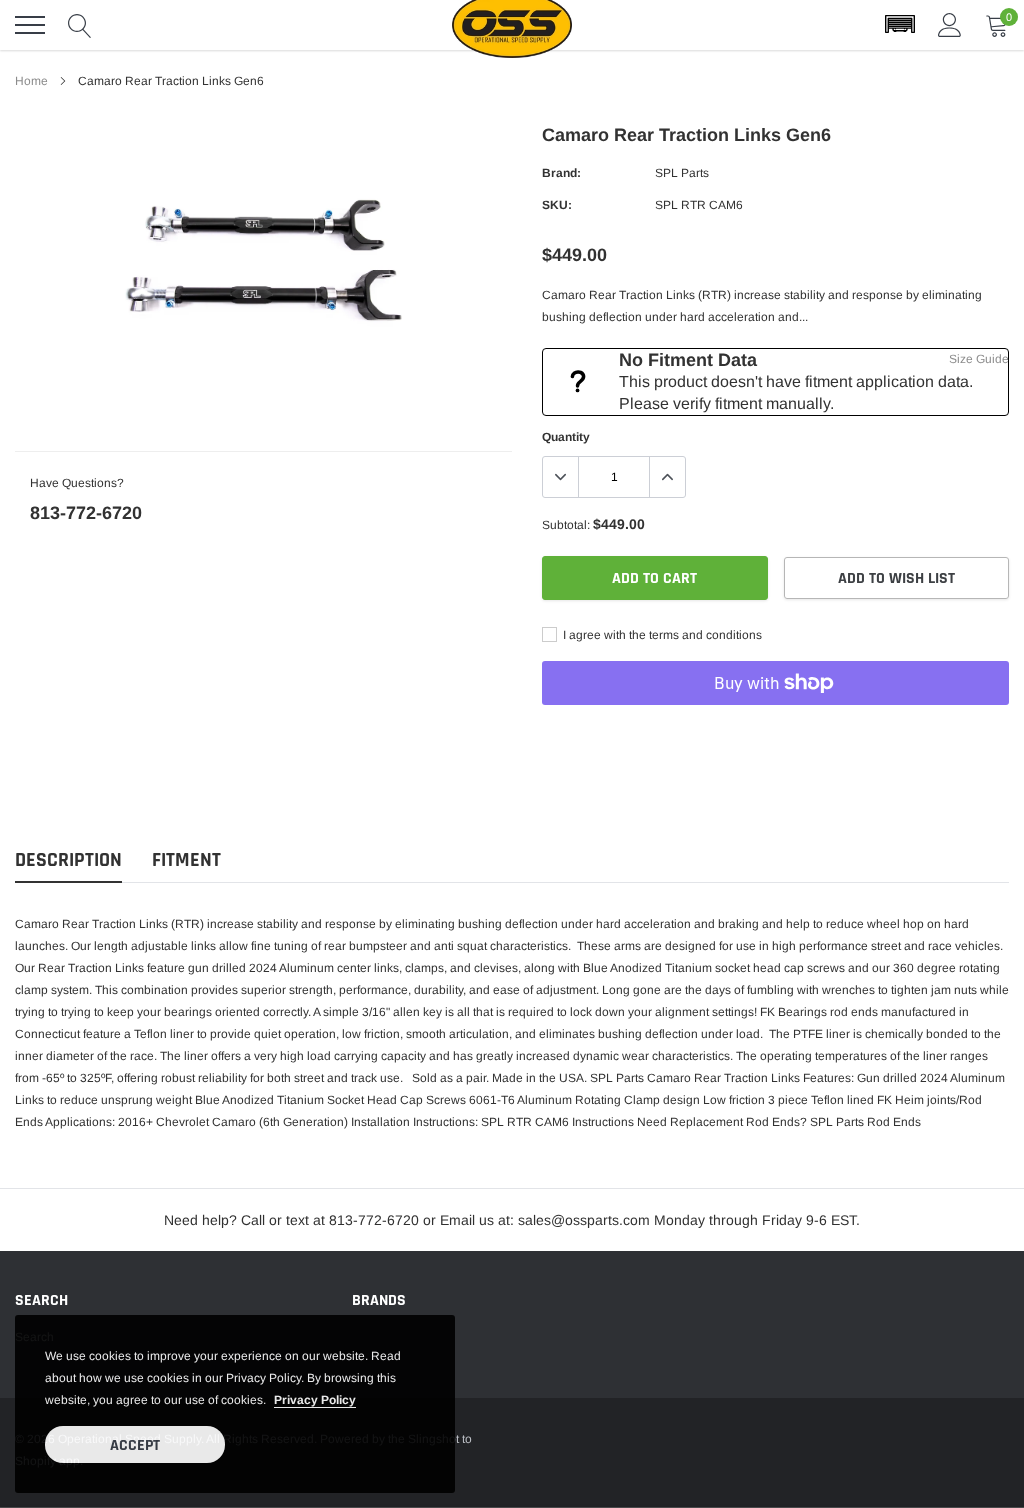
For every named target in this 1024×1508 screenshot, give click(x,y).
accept (135, 1445)
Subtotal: (566, 525)
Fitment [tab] (186, 860)
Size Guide (979, 359)
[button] (900, 25)
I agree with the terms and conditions (661, 635)
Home (31, 81)
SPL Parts (682, 173)
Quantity (566, 437)
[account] (950, 25)
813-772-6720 (86, 513)
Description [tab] (68, 860)
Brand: (561, 173)
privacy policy (315, 1400)
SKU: (557, 205)
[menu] (30, 25)
